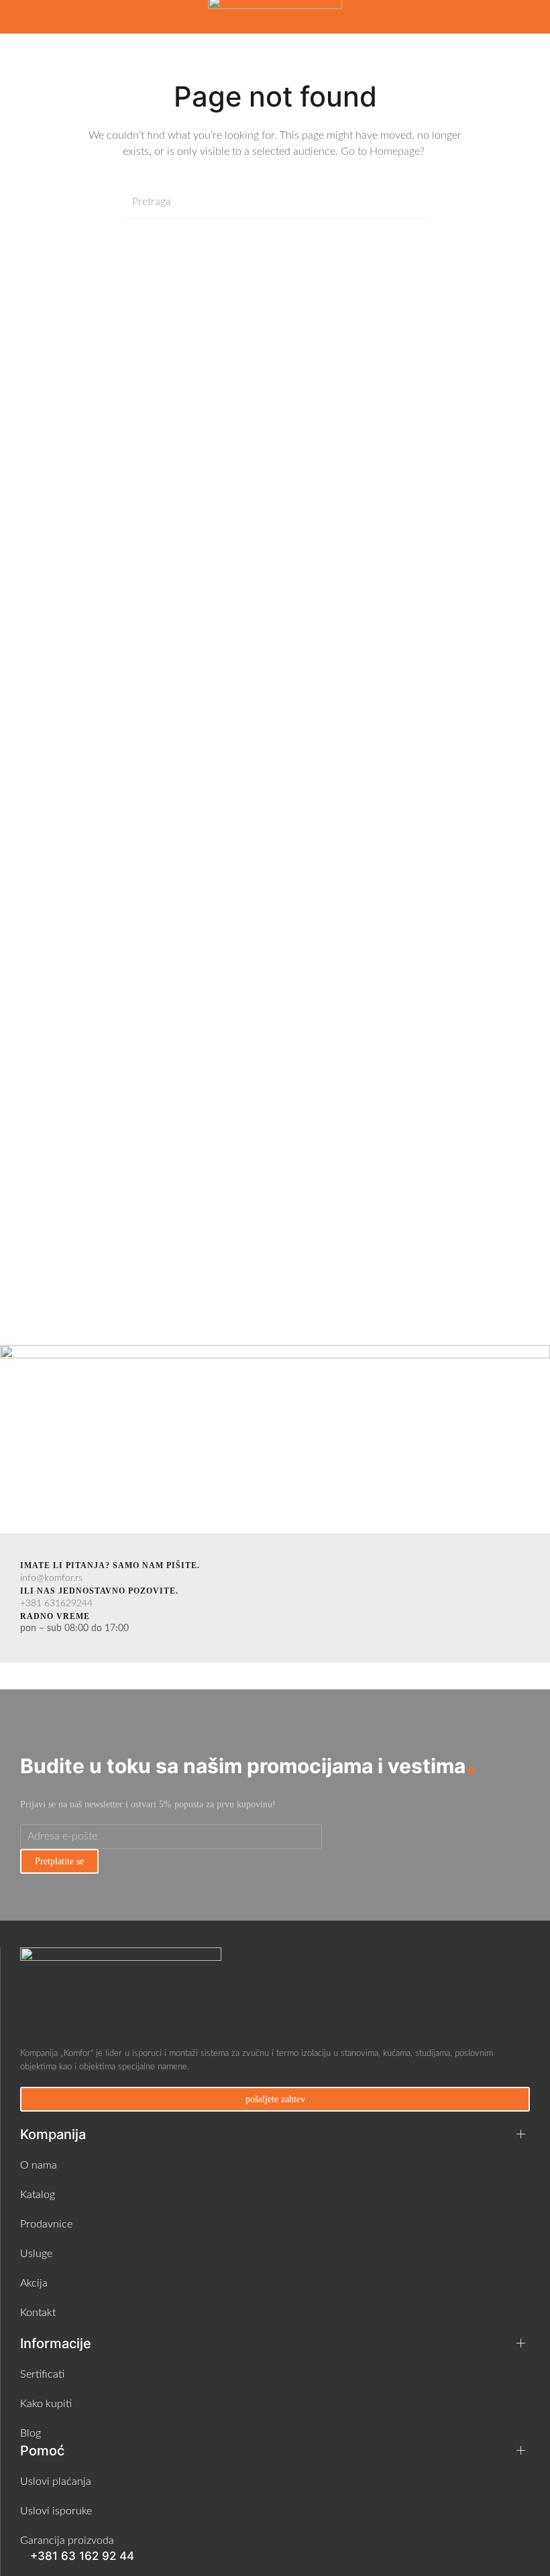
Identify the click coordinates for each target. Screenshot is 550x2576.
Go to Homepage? (384, 151)
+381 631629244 (56, 1604)
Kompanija (53, 2134)
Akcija (34, 2283)
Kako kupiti (46, 2404)
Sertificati (42, 2374)
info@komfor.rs (51, 1578)
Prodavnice (46, 2224)
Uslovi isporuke (56, 2511)
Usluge (36, 2254)
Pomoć (42, 2451)
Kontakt (38, 2313)
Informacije (56, 2343)
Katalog (38, 2195)
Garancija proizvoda (67, 2540)
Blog (31, 2433)
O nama (39, 2165)
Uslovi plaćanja (56, 2482)
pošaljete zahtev (275, 2099)
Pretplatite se (59, 1861)
